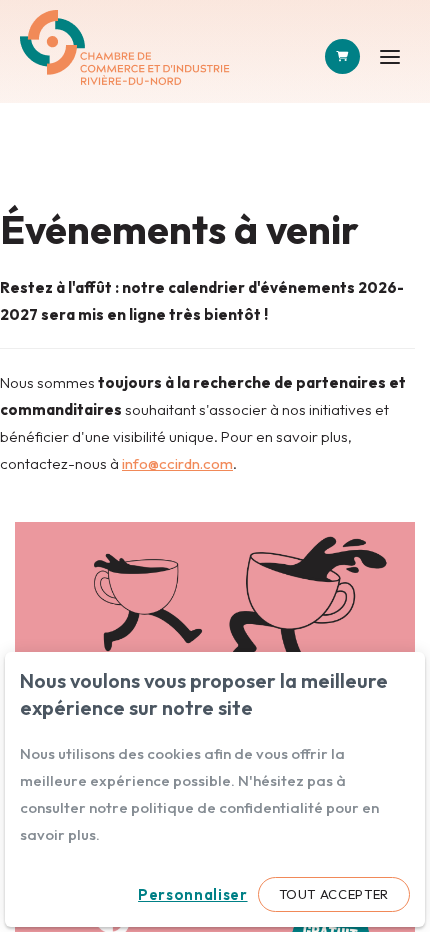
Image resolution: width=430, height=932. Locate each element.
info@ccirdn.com (177, 463)
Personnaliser (192, 894)
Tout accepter (334, 894)
